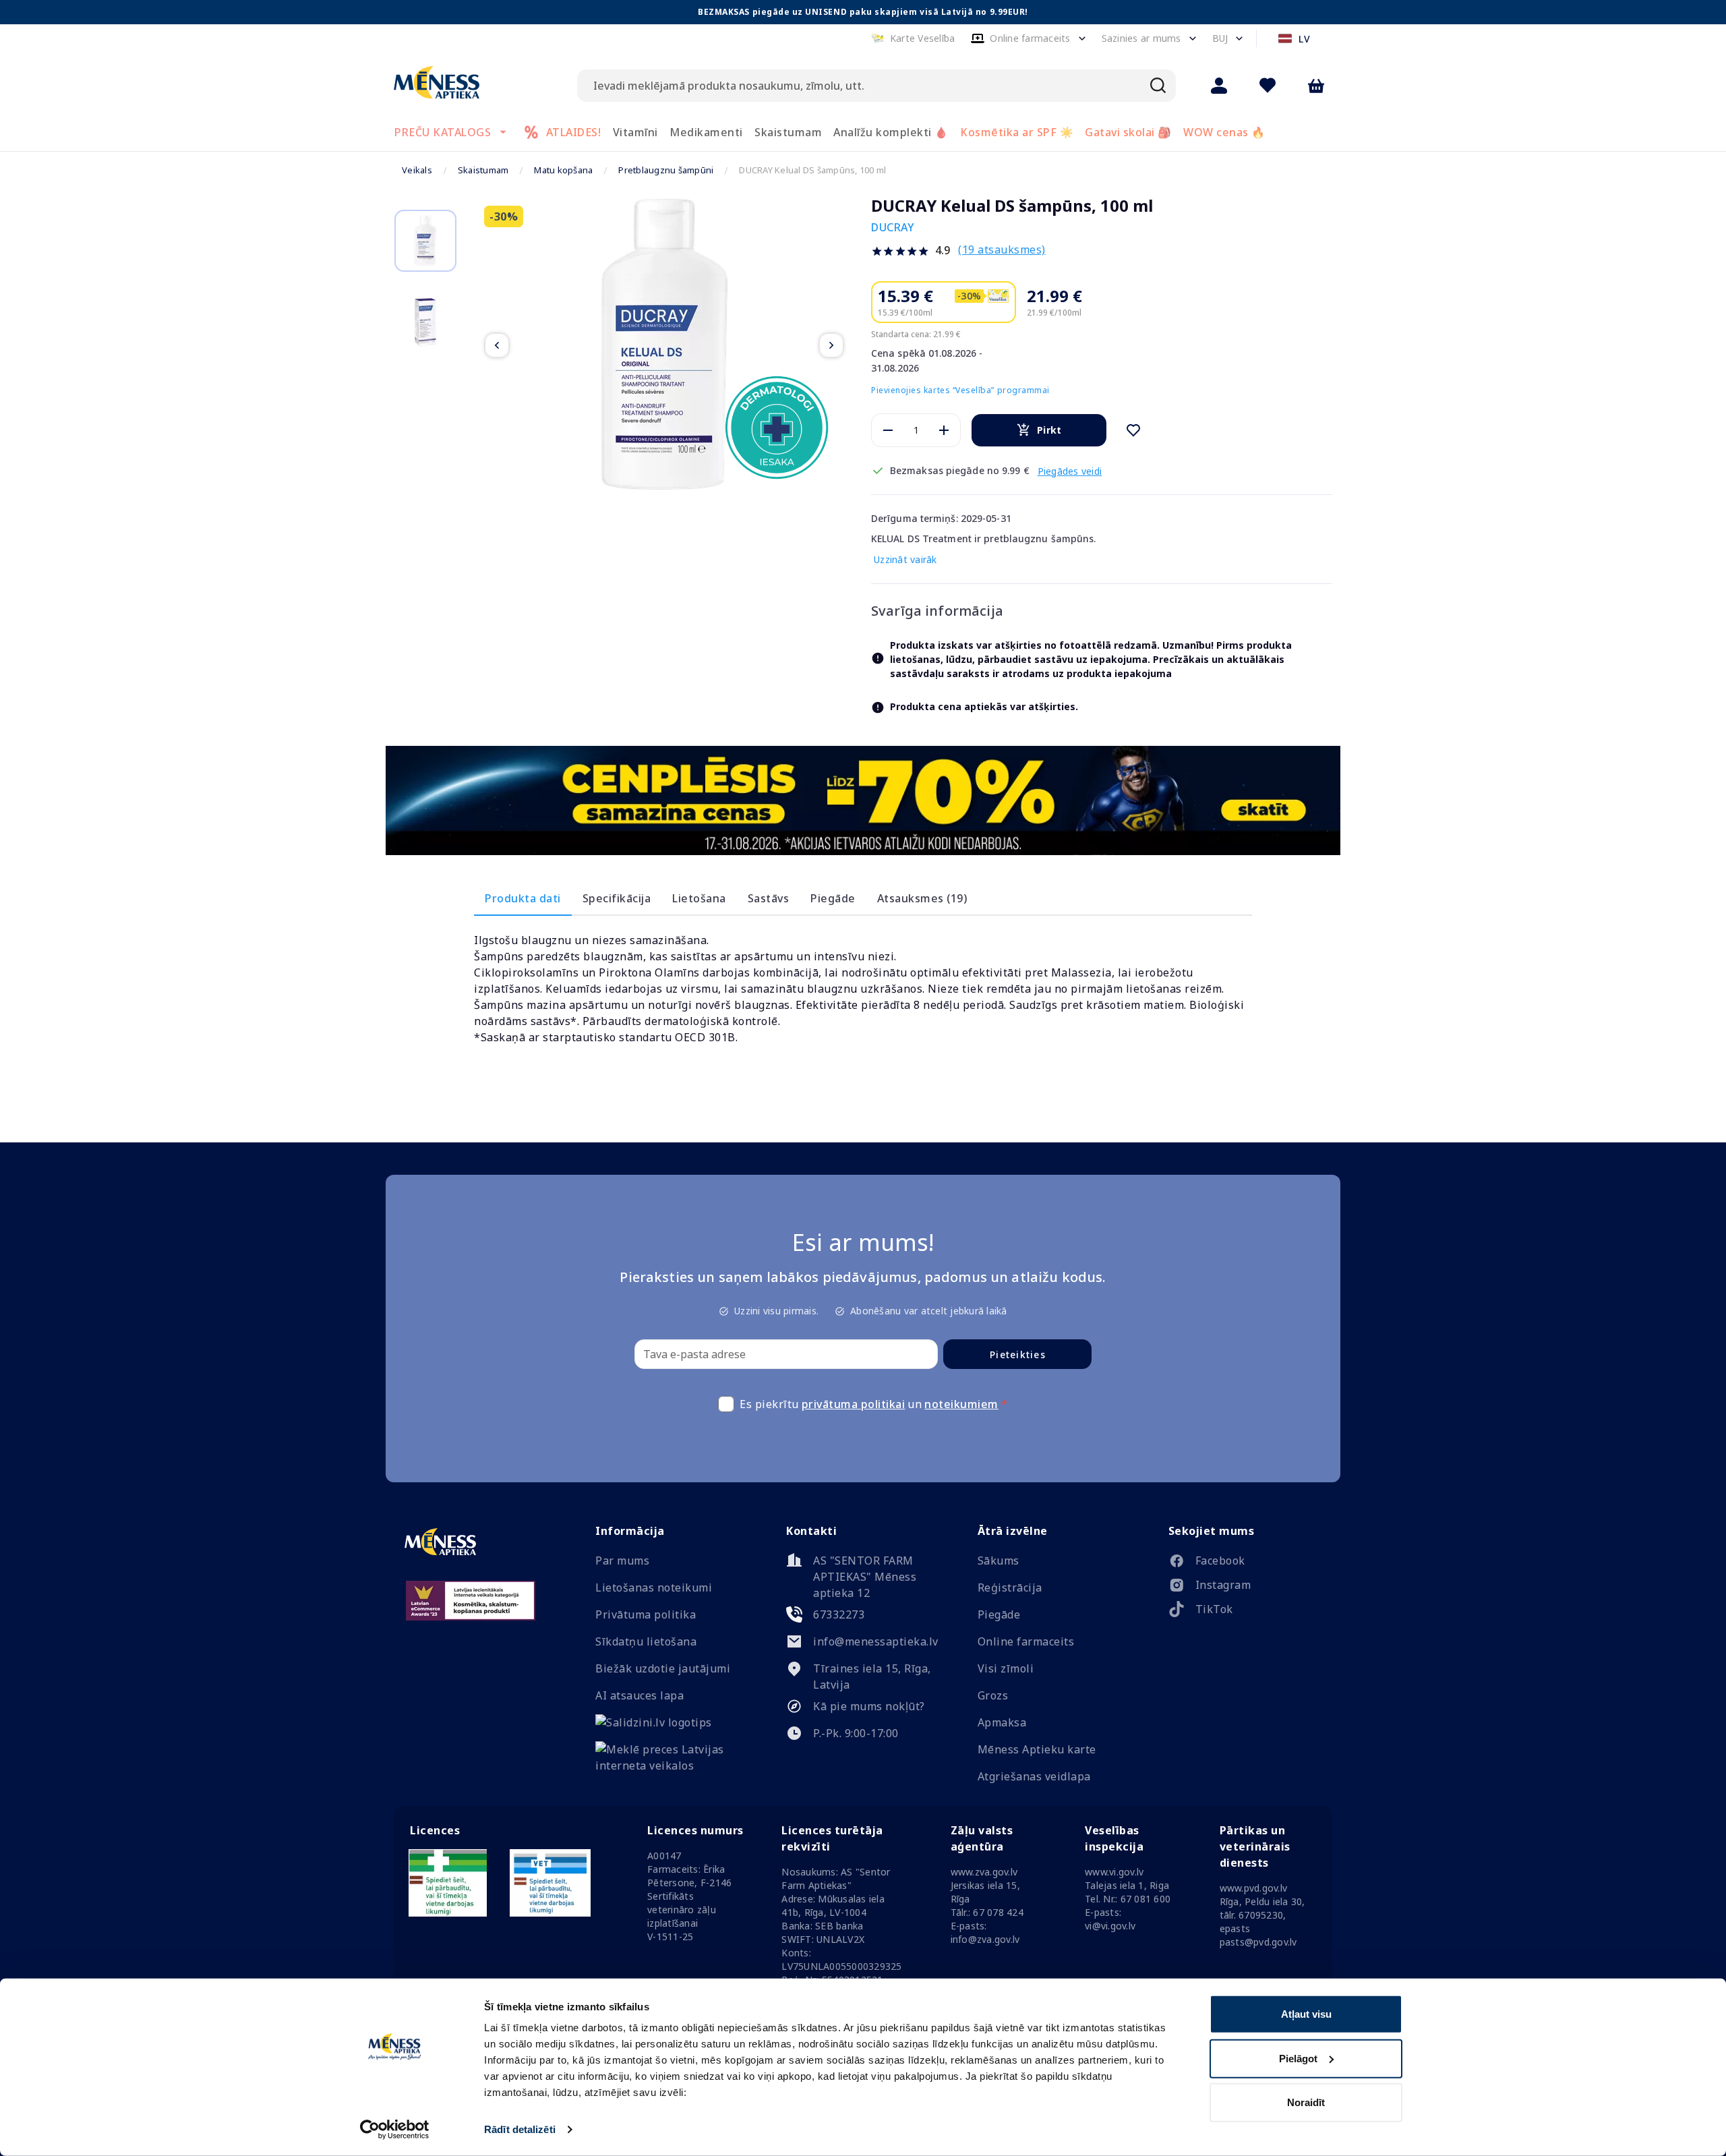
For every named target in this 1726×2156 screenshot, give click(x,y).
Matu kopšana (563, 170)
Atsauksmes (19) (922, 898)
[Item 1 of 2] (664, 345)
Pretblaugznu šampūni (666, 170)
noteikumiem (961, 1404)
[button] (913, 38)
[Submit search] (1158, 86)
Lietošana (699, 898)
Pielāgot (1298, 2058)
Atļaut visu (1306, 2014)
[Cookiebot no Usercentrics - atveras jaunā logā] (395, 2130)
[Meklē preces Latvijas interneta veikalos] (672, 1766)
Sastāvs (769, 898)
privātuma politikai (854, 1404)
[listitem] (1245, 1563)
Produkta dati (523, 898)
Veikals (417, 170)
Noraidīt (1306, 2102)
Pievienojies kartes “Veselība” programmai (960, 390)
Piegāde (833, 898)
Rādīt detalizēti (520, 2129)
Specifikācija (617, 898)
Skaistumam (483, 170)
